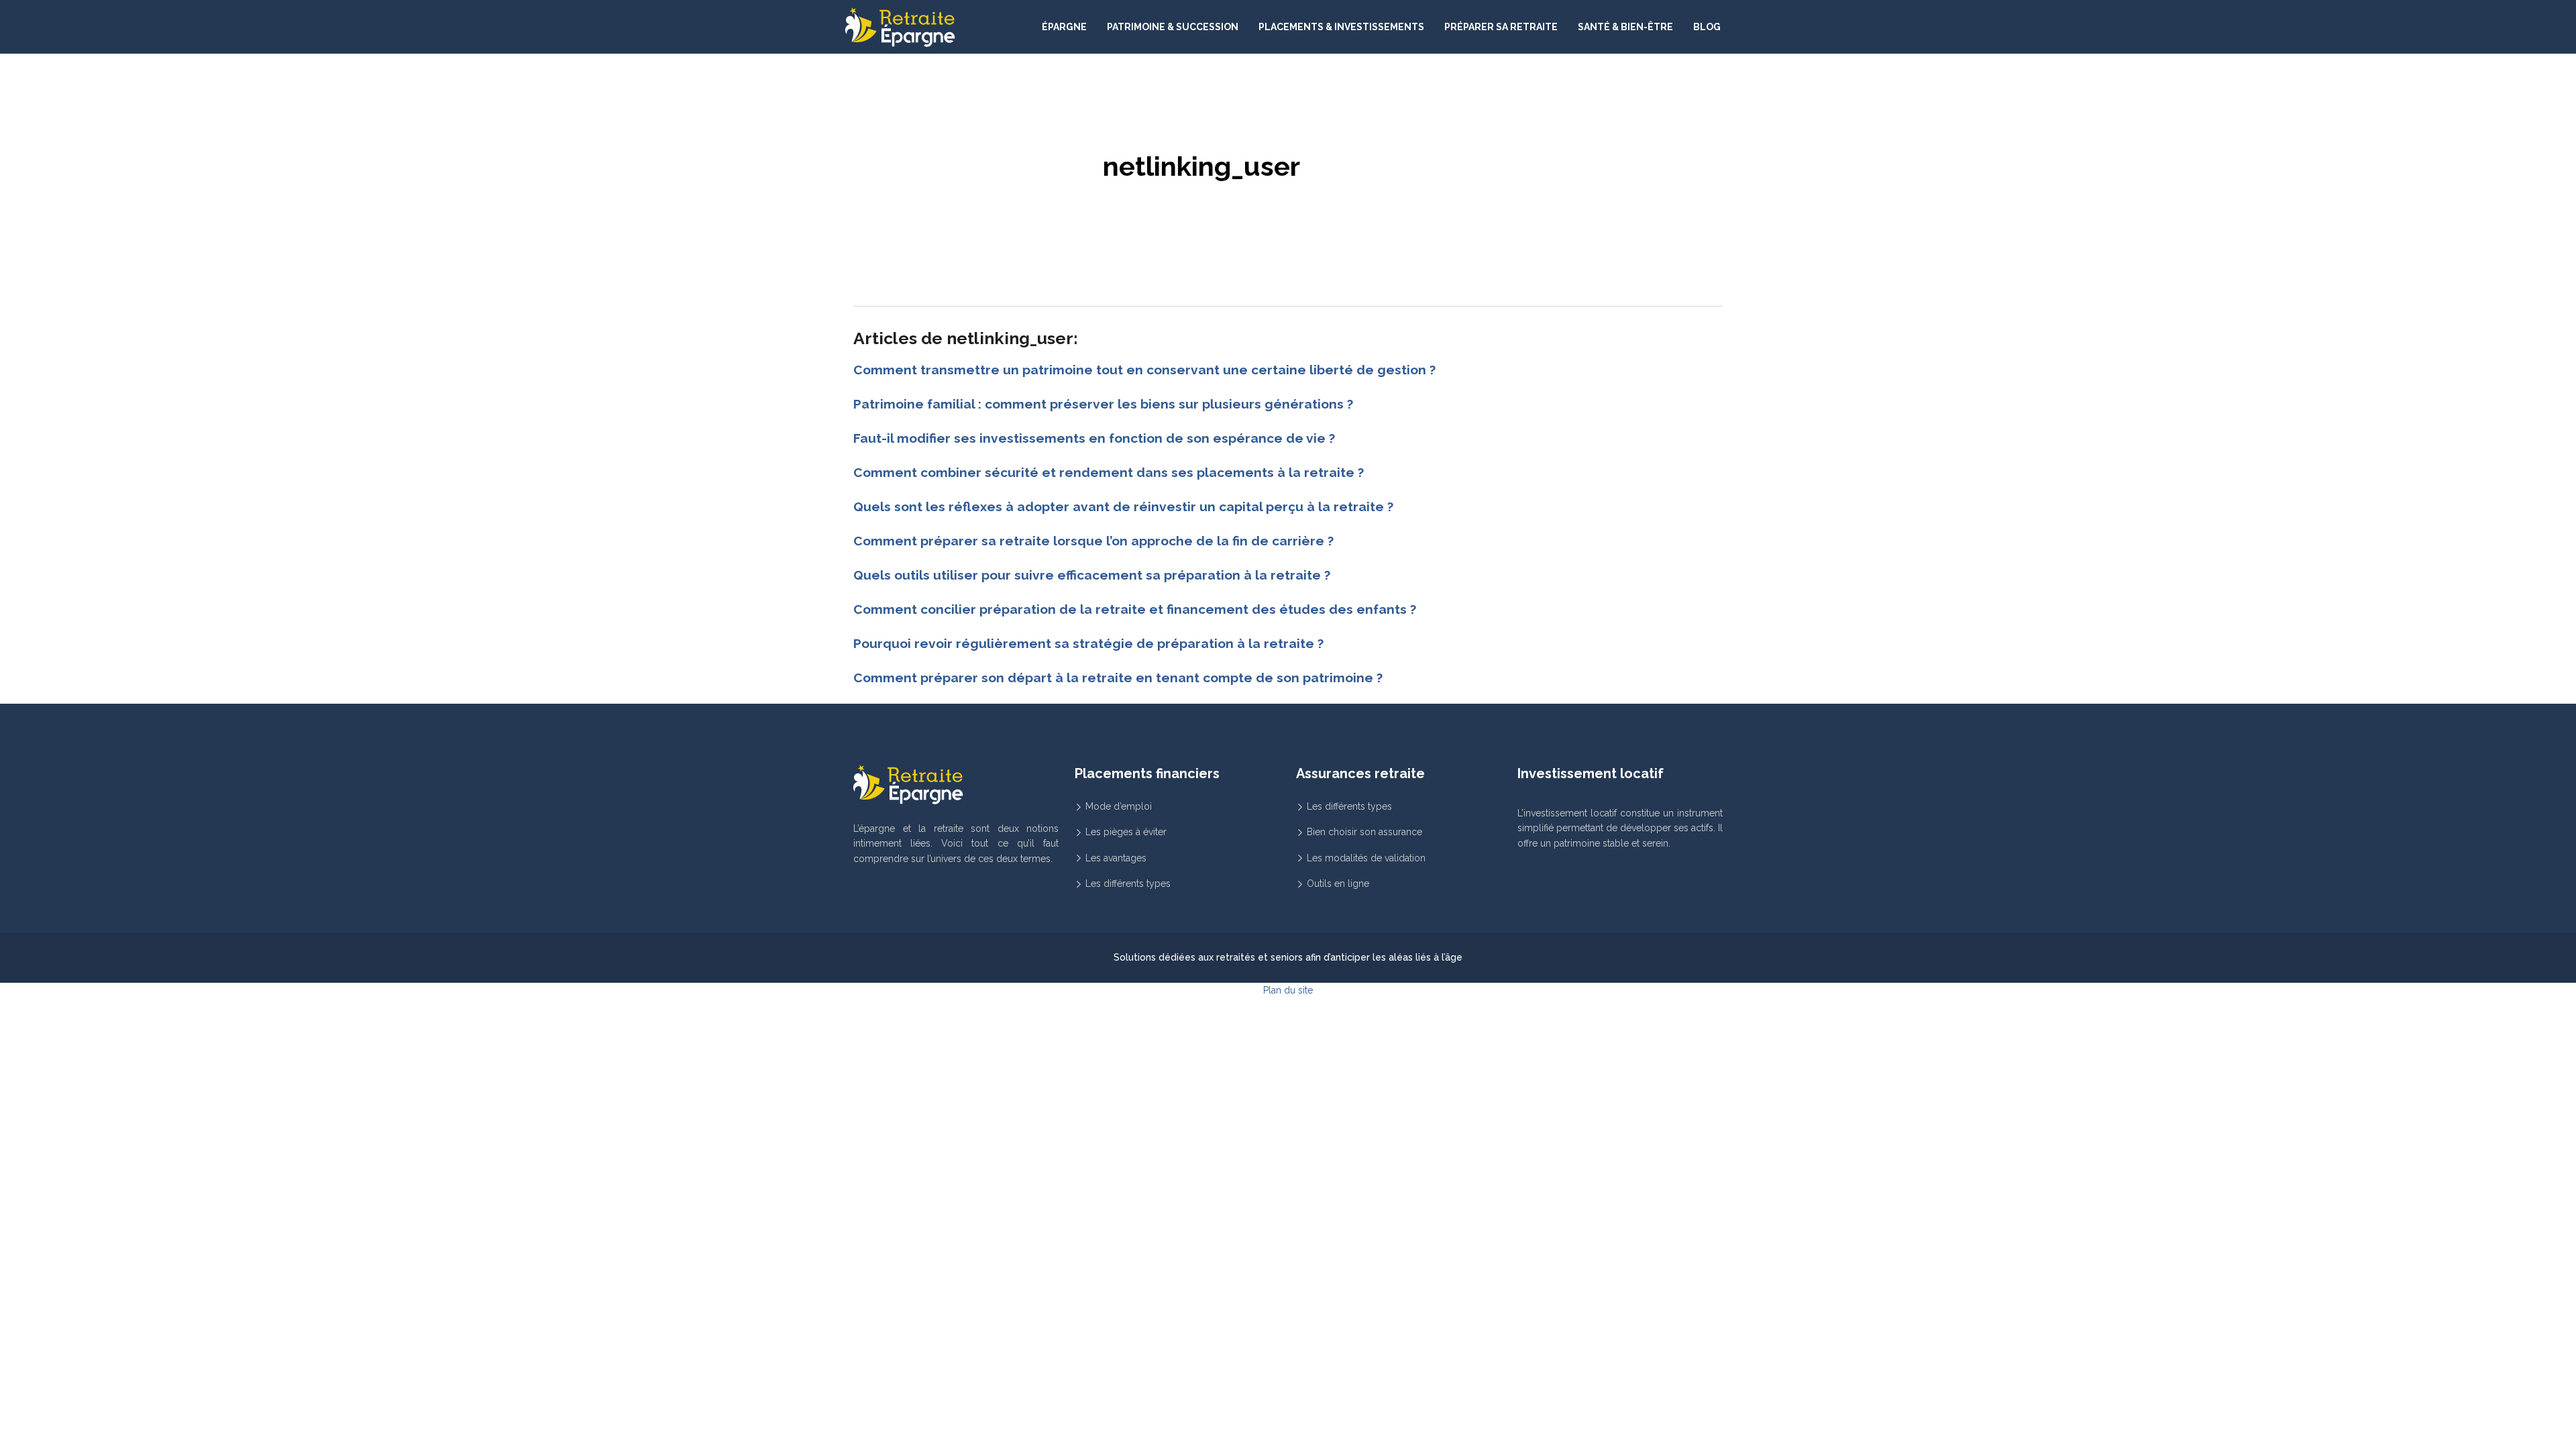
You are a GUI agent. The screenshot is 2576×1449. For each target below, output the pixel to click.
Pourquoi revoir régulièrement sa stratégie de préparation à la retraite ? (1088, 643)
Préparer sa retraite (1501, 27)
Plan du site (1288, 990)
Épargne (1064, 27)
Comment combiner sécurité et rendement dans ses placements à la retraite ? (1109, 472)
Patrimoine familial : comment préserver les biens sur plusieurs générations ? (1103, 404)
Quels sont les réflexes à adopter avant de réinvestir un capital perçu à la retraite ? (1123, 506)
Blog (1707, 27)
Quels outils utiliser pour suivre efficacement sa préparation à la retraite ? (1092, 575)
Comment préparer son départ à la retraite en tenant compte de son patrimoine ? (1118, 678)
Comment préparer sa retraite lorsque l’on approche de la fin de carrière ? (1093, 541)
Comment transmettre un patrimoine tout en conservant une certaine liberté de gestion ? (1144, 370)
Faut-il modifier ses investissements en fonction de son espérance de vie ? (1094, 438)
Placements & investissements (1341, 27)
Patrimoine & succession (1173, 27)
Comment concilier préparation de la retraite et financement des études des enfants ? (1135, 609)
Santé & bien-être (1625, 27)
